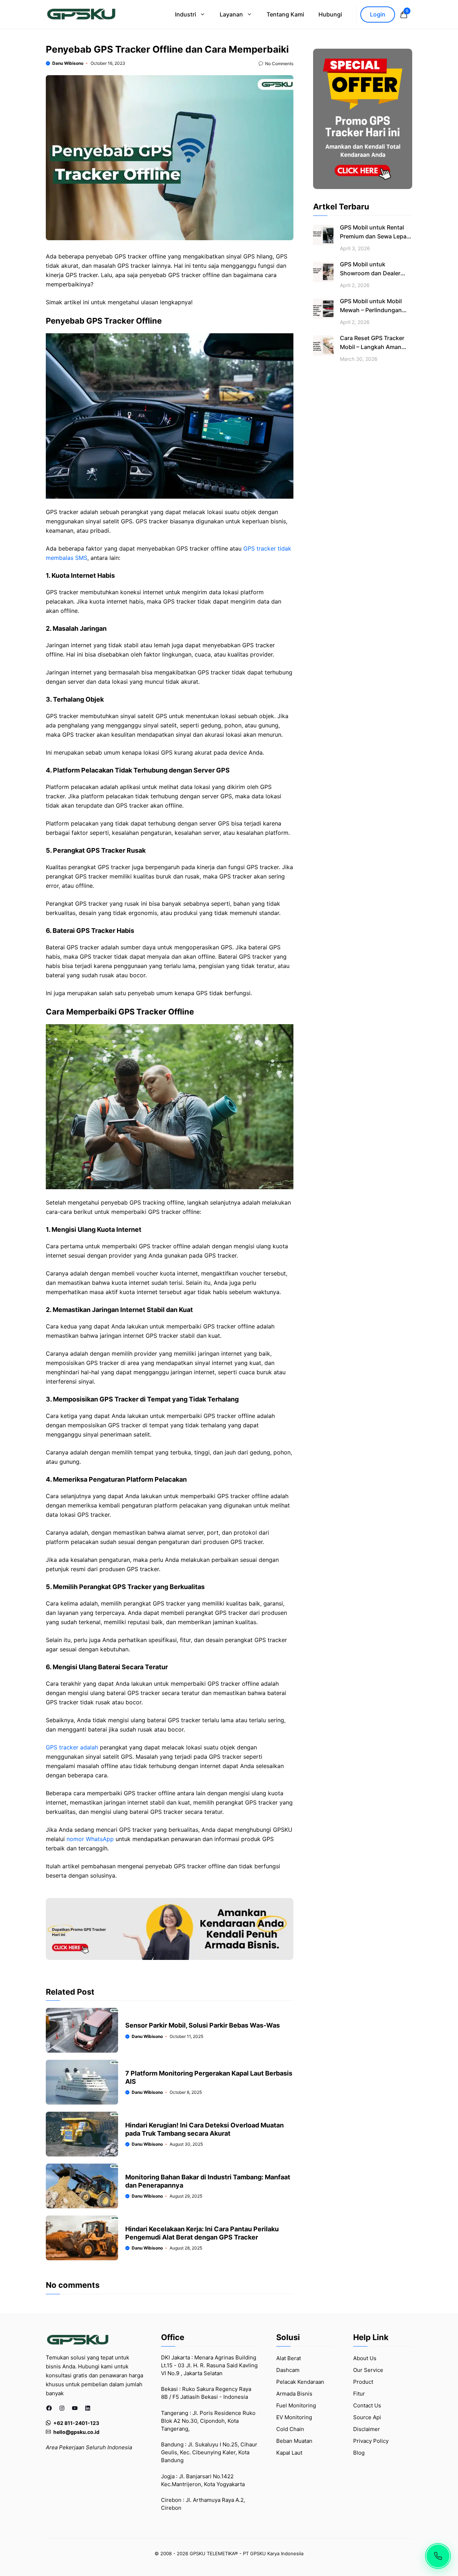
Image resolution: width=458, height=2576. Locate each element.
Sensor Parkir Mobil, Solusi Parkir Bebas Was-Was (203, 2025)
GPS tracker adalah (72, 1747)
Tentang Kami (285, 14)
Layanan (231, 14)
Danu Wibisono (68, 63)
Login (378, 14)
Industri (186, 14)
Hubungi (330, 14)
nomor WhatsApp (90, 1839)
